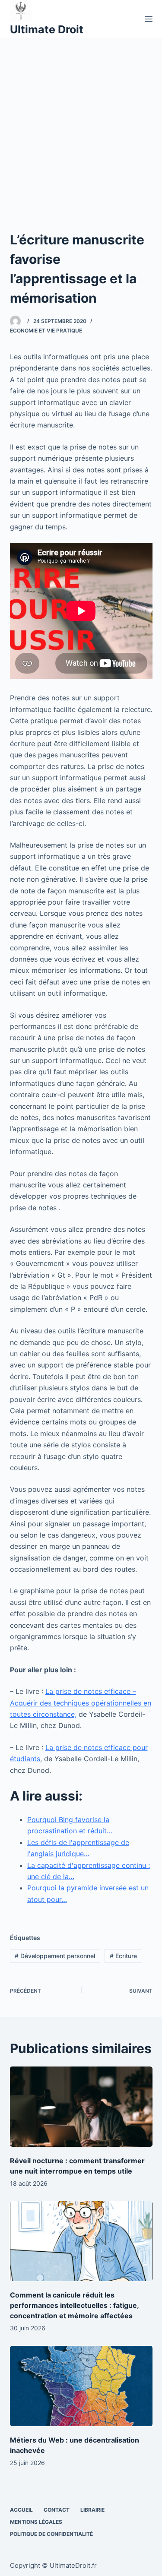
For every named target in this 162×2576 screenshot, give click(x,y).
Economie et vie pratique (46, 331)
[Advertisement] (81, 123)
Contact (57, 2510)
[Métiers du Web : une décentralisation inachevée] (81, 2386)
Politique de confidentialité (51, 2534)
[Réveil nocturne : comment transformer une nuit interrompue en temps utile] (81, 2107)
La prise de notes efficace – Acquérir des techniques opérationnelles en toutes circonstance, (81, 1703)
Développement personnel (55, 1956)
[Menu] (149, 19)
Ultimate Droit (47, 29)
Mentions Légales (36, 2522)
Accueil (21, 2510)
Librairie (92, 2510)
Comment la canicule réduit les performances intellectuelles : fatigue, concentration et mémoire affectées (74, 2305)
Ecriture (123, 1956)
